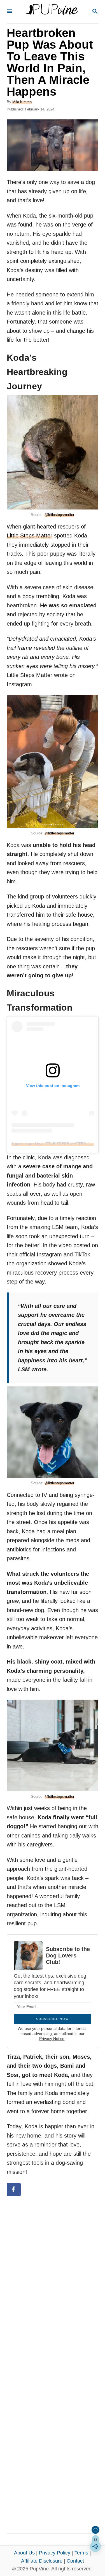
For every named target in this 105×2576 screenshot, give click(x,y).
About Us (24, 2553)
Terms (81, 2553)
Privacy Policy (55, 2553)
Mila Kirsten (22, 102)
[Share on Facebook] (14, 2190)
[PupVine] (52, 12)
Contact (75, 2561)
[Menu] (10, 12)
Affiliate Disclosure (42, 2561)
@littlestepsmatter (59, 515)
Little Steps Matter (30, 536)
